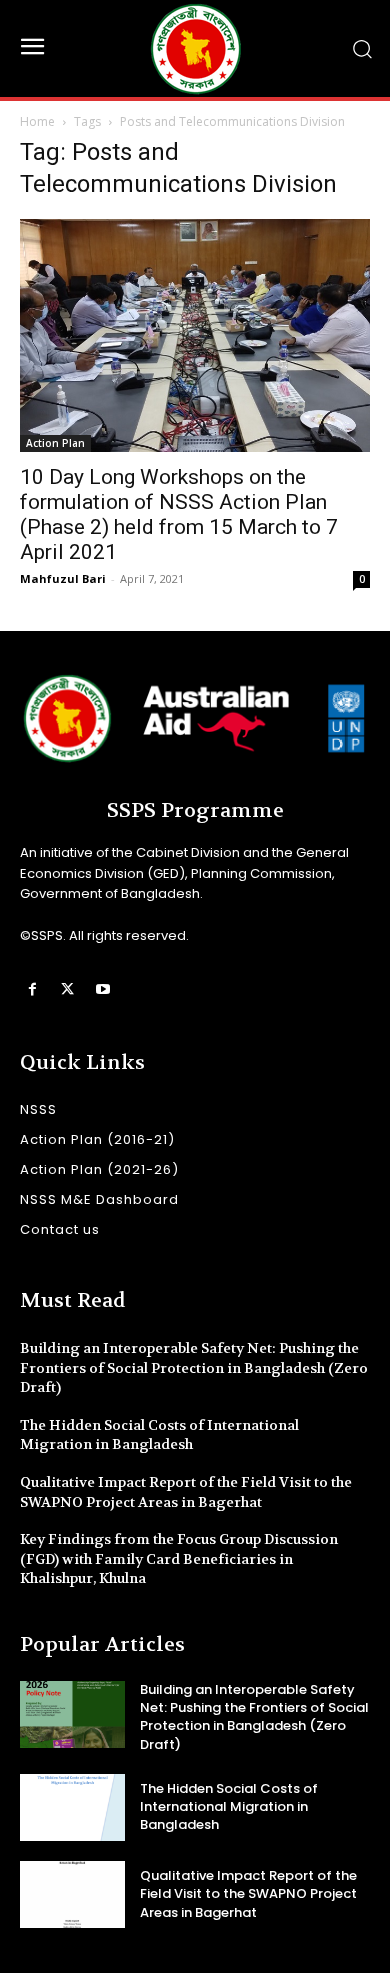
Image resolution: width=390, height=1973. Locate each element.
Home (37, 121)
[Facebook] (32, 989)
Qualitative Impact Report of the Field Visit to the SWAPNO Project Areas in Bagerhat (248, 1893)
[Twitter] (67, 989)
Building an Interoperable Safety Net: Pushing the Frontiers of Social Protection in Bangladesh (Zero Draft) (194, 1367)
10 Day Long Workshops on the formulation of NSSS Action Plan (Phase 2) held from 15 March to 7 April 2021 (179, 514)
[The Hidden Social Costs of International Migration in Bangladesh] (72, 1807)
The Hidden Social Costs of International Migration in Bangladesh (159, 1435)
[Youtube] (102, 989)
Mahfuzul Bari (63, 578)
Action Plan (55, 443)
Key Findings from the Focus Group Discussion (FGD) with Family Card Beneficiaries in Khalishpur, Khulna (179, 1558)
